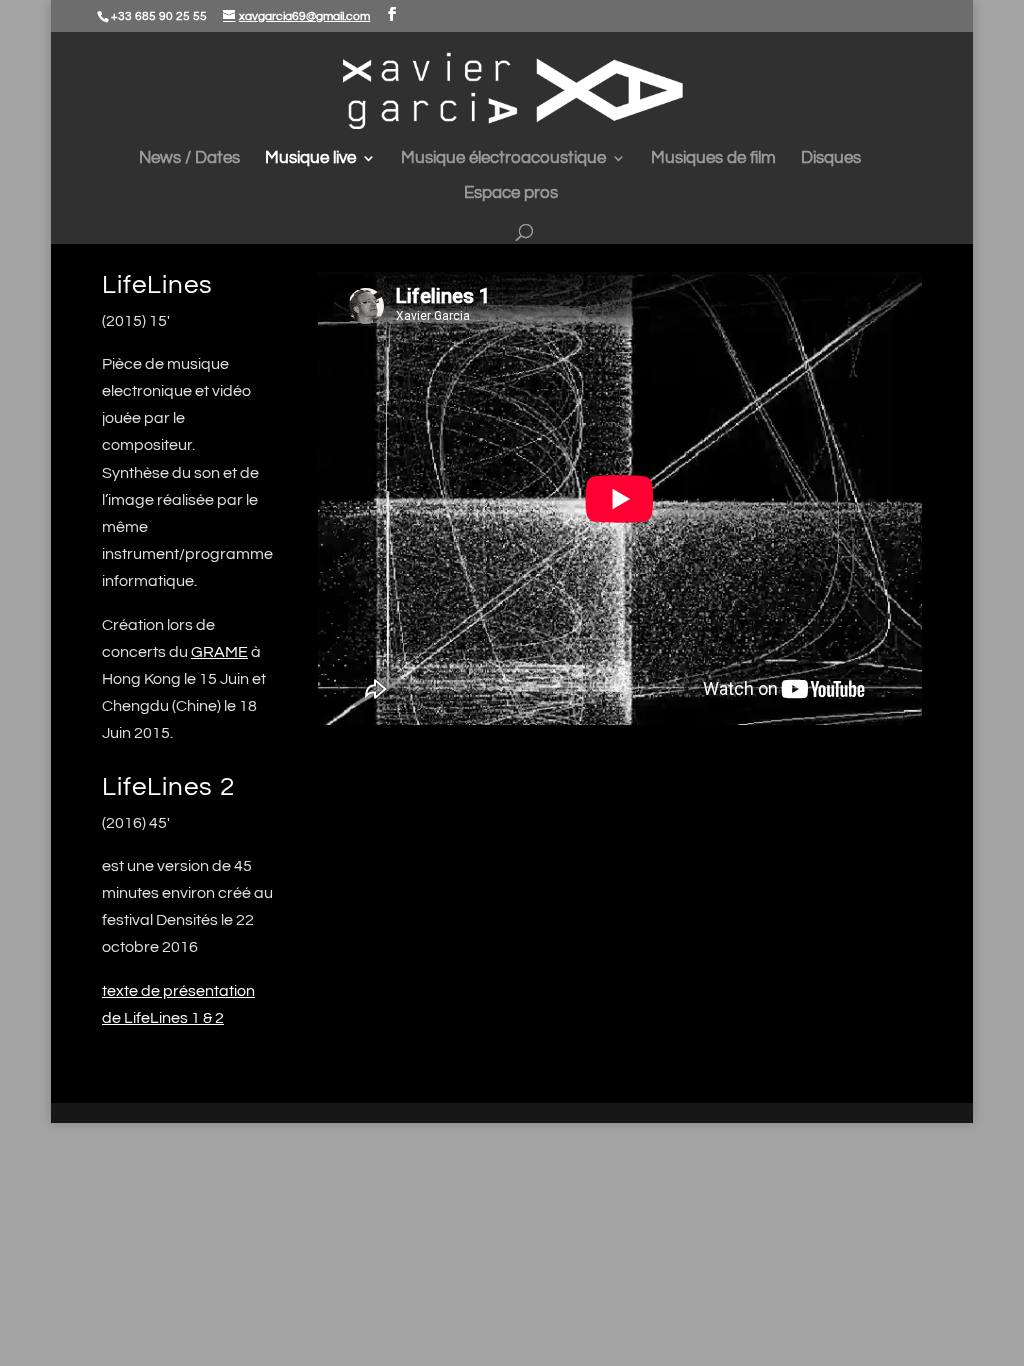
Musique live (310, 159)
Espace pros (511, 194)
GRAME (219, 652)
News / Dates (189, 159)
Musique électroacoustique (503, 159)
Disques (831, 159)
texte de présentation (178, 991)
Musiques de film (713, 159)
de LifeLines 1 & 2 (163, 1018)
